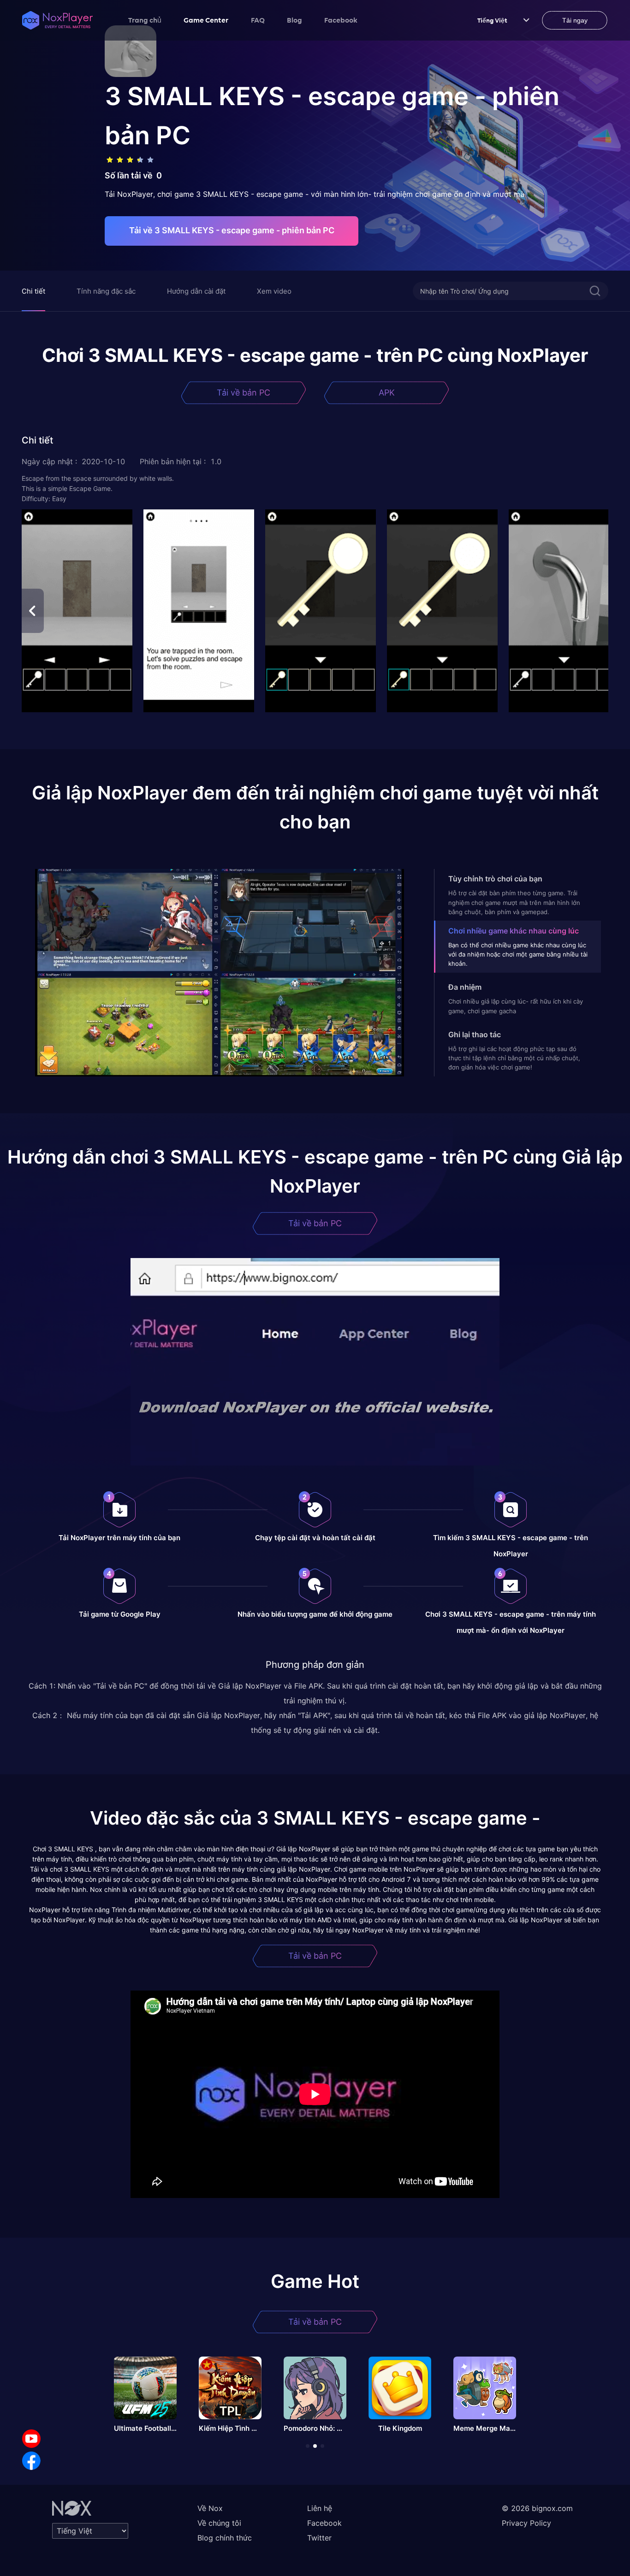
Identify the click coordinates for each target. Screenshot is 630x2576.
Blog (294, 20)
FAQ (258, 20)
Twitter (319, 2538)
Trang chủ (145, 20)
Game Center (206, 20)
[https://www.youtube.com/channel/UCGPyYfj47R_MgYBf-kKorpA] (31, 2439)
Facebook (341, 20)
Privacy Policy (526, 2523)
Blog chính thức (225, 2538)
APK (387, 393)
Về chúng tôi (219, 2523)
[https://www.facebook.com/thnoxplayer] (31, 2461)
